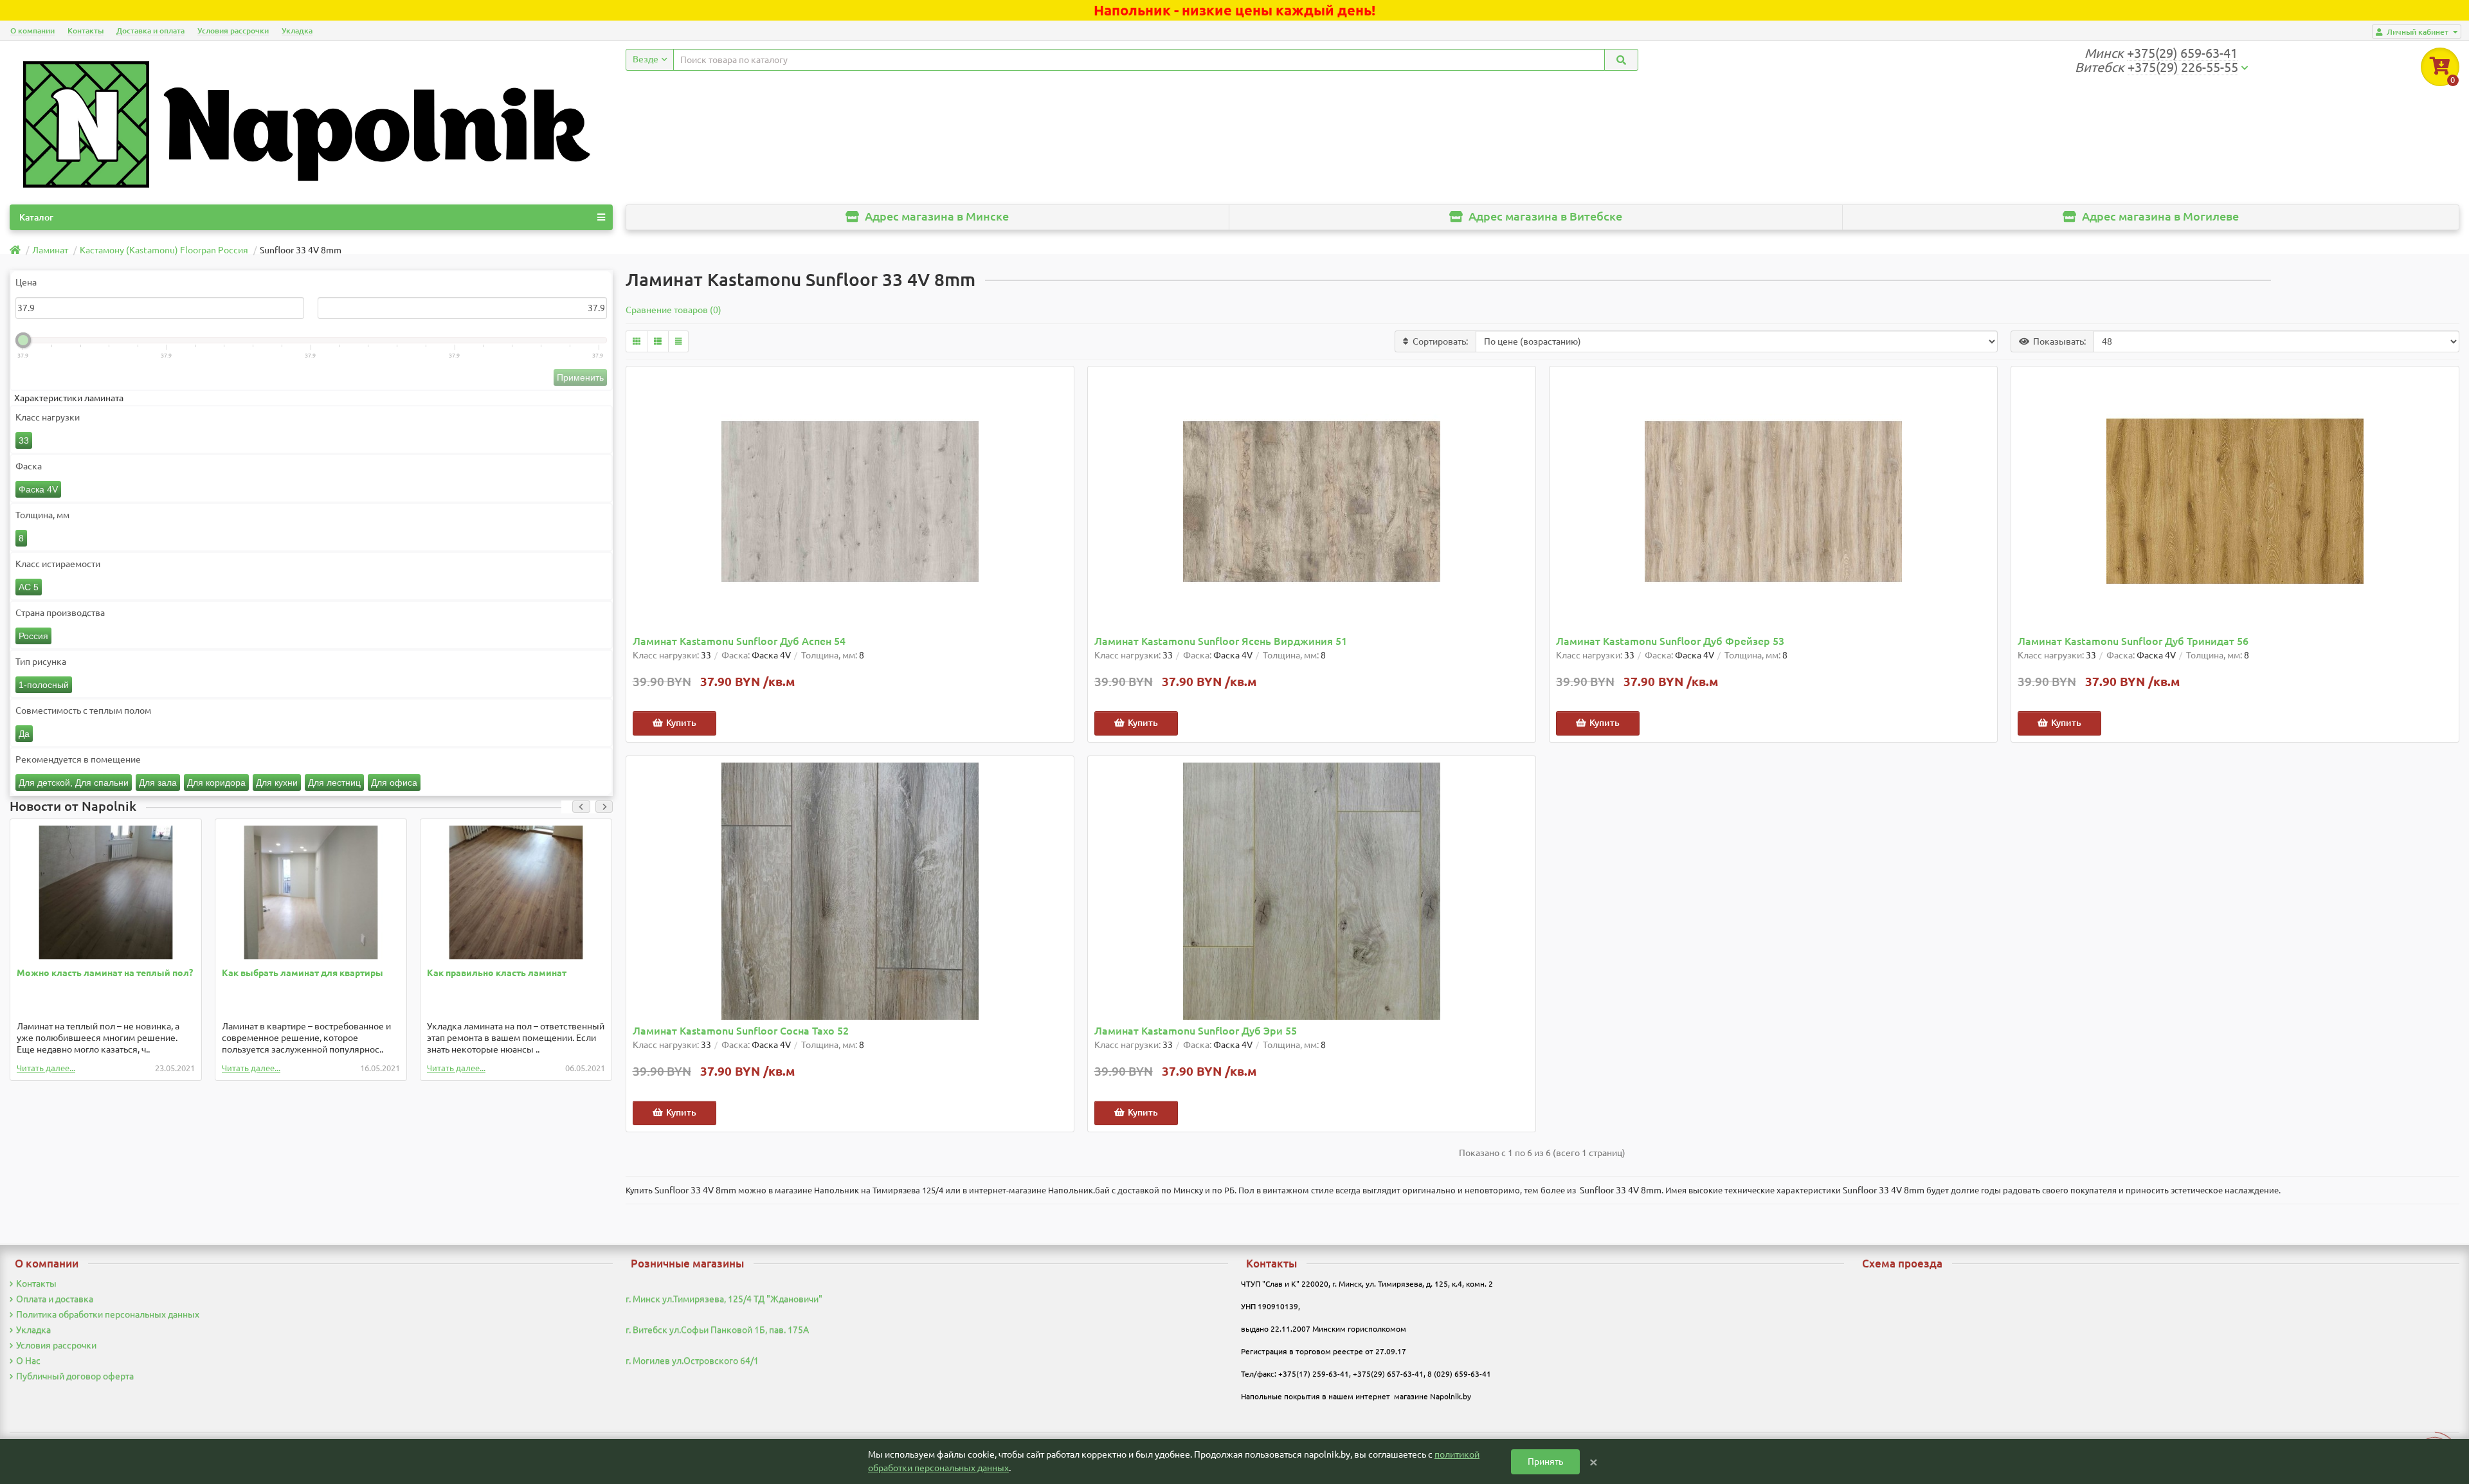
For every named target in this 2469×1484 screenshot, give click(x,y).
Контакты (86, 31)
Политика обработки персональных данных (108, 1314)
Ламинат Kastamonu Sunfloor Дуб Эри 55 (1196, 1031)
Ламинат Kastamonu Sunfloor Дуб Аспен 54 (739, 641)
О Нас (28, 1361)
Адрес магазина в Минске (936, 216)
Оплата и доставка (55, 1299)
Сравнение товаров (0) (674, 310)
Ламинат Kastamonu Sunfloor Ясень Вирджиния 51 (1221, 641)
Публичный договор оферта (75, 1376)
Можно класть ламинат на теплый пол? (105, 973)
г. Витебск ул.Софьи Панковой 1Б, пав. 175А (717, 1330)
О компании (32, 31)
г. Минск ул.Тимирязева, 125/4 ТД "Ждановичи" (724, 1299)
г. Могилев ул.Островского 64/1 (692, 1361)
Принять (1545, 1461)
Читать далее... (46, 1068)
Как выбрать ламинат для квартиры (303, 973)
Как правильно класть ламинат (497, 973)
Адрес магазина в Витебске (1544, 216)
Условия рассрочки (233, 31)
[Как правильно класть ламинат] (516, 892)
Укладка (297, 31)
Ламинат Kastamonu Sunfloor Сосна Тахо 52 (741, 1031)
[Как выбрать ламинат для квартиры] (311, 892)
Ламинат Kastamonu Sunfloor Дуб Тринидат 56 (2133, 641)
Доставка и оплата (150, 31)
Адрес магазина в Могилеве (2159, 216)
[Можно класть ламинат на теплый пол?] (106, 892)
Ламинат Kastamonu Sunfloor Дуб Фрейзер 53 (1670, 641)
